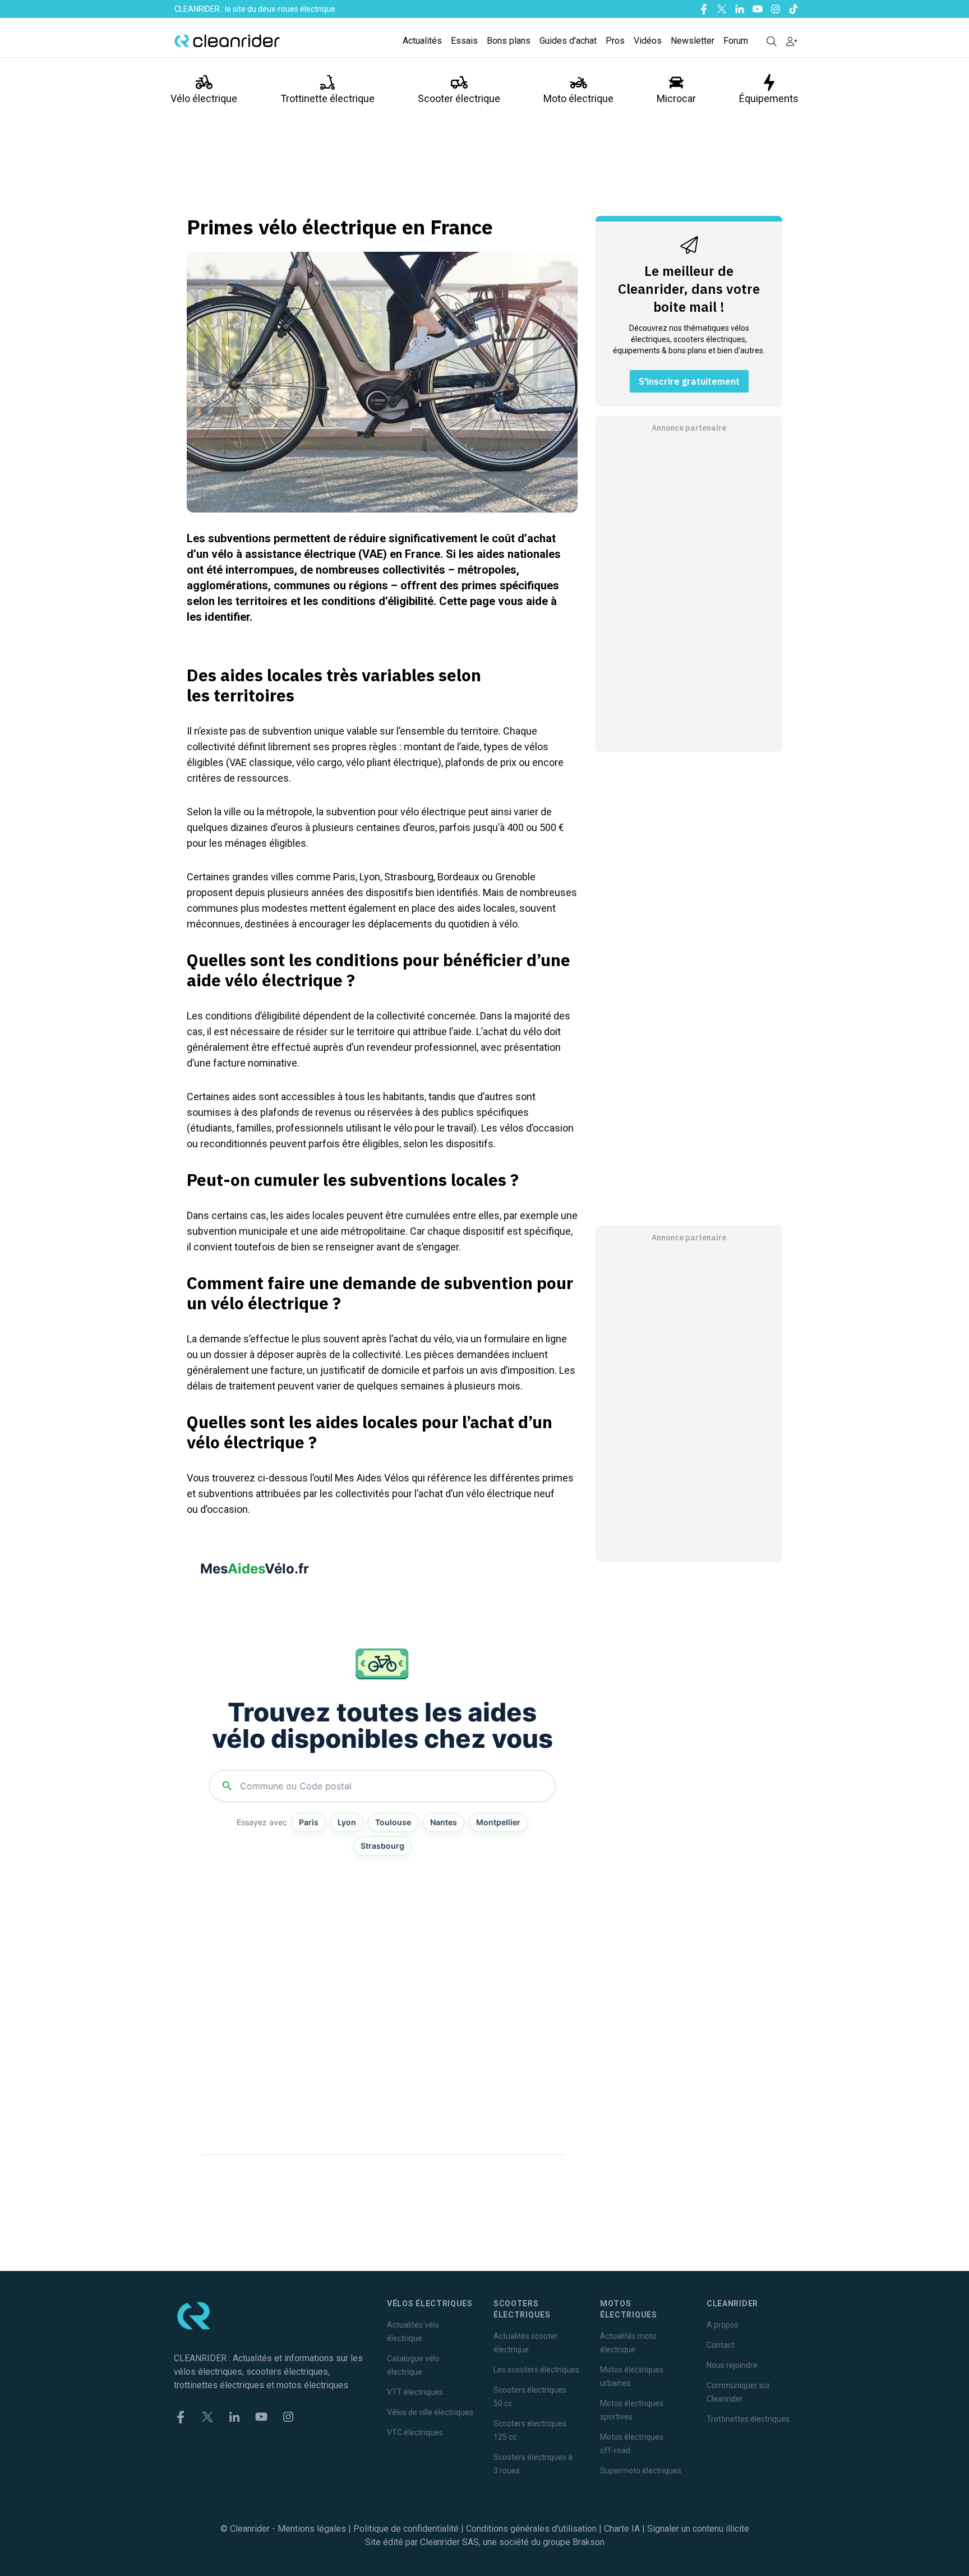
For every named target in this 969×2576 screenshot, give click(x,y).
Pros (615, 41)
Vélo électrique (204, 98)
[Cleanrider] (227, 41)
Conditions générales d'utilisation (531, 2529)
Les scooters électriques (536, 2370)
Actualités (422, 41)
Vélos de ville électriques (430, 2412)
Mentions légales (312, 2529)
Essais (464, 41)
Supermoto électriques (641, 2471)
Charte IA (622, 2529)
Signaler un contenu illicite (698, 2529)
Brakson (589, 2542)
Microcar (676, 98)
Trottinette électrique (327, 98)
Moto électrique (578, 98)
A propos (723, 2325)
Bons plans (509, 41)
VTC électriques (415, 2432)
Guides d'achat (568, 41)
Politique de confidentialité (406, 2529)
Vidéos (648, 41)
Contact (721, 2345)
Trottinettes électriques (748, 2419)
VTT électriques (415, 2392)
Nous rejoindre (732, 2365)
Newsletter (693, 41)
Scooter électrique (459, 98)
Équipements (769, 98)
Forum (736, 41)
